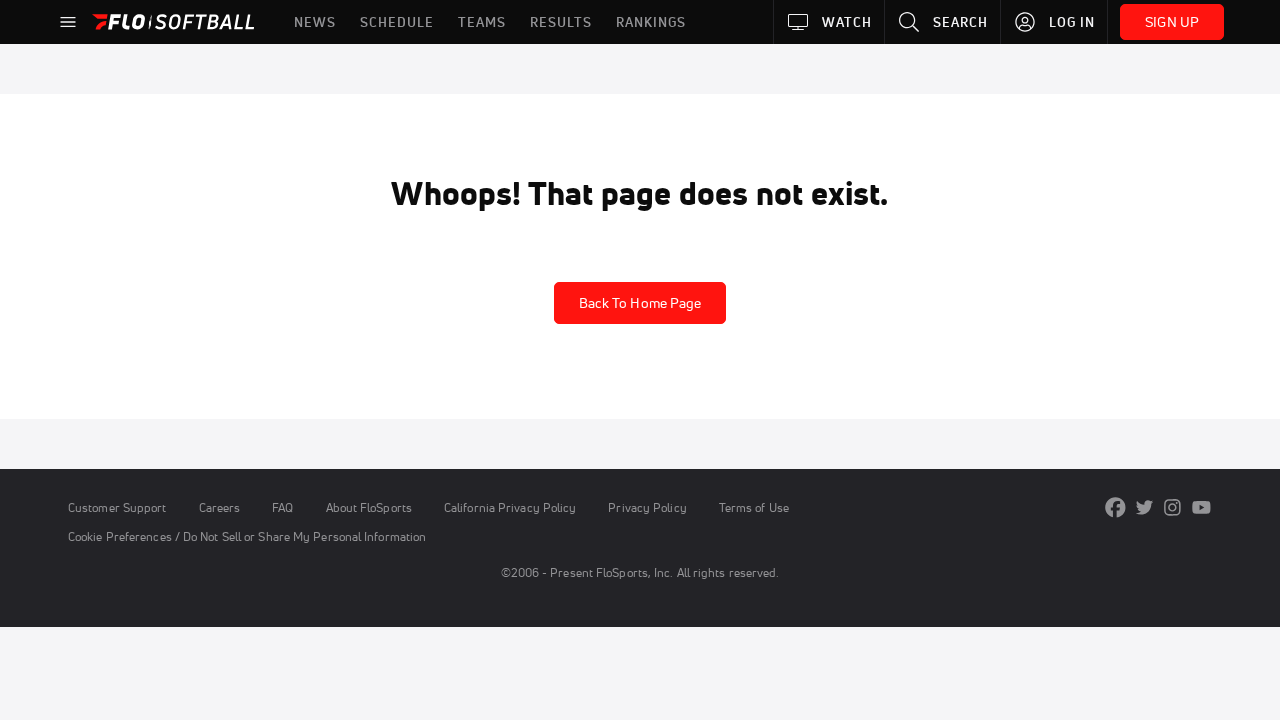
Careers (220, 507)
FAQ (282, 507)
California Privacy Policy (510, 507)
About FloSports (369, 507)
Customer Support (117, 507)
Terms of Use (754, 507)
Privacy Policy (647, 507)
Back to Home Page (640, 303)
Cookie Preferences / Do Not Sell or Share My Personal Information (247, 536)
